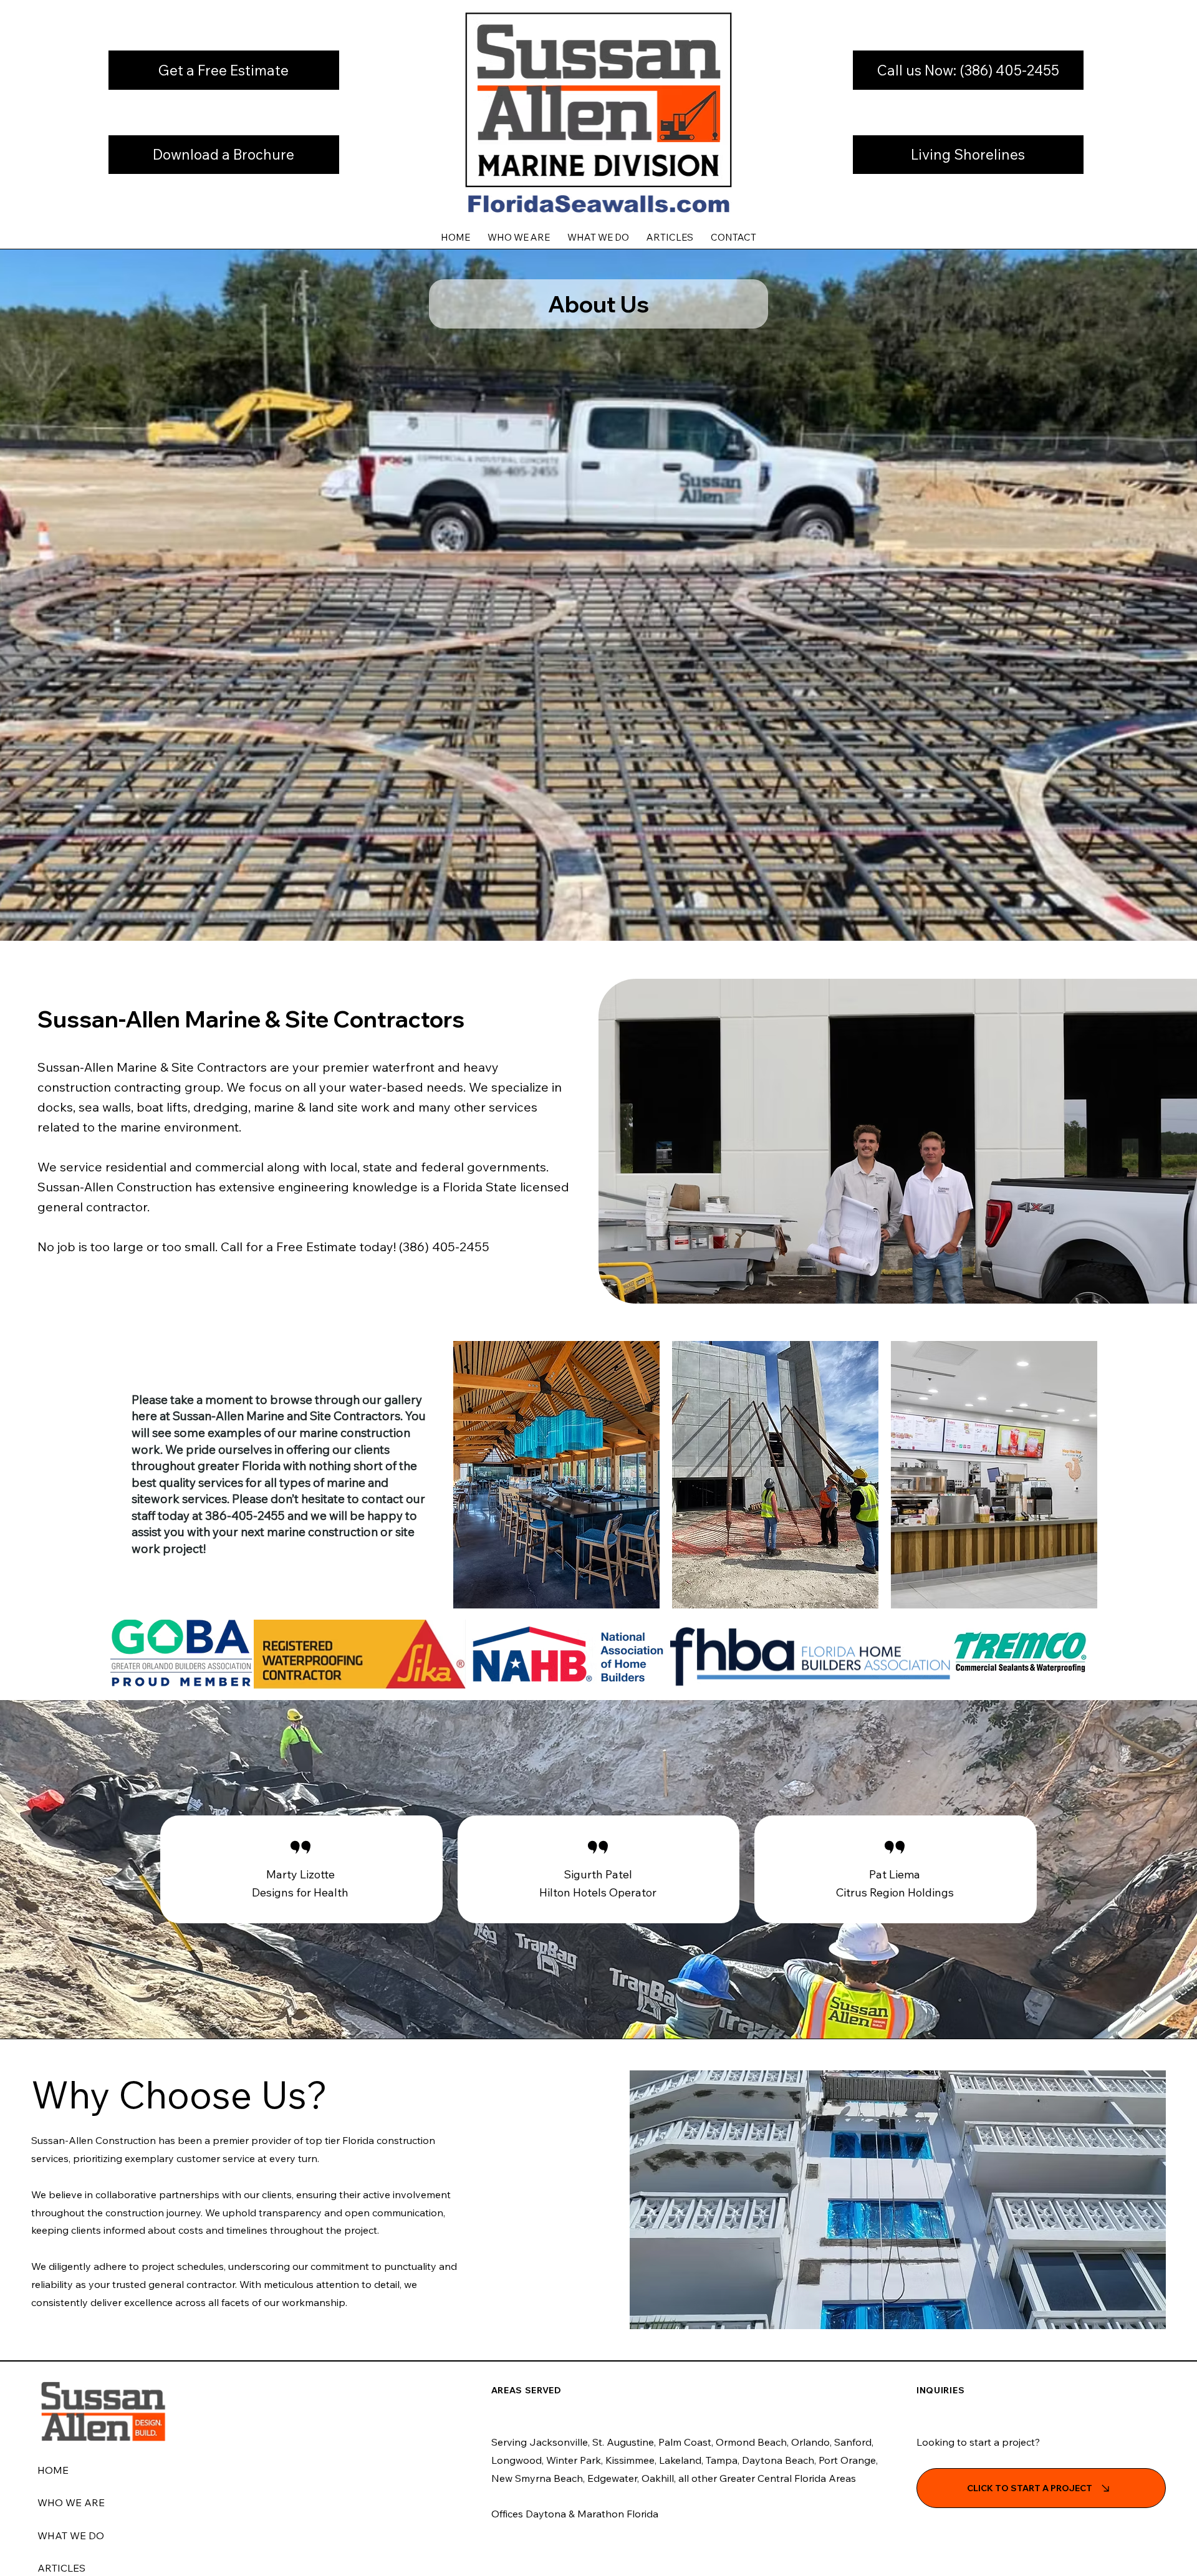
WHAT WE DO (71, 2535)
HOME (53, 2470)
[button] (224, 70)
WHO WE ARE (71, 2502)
